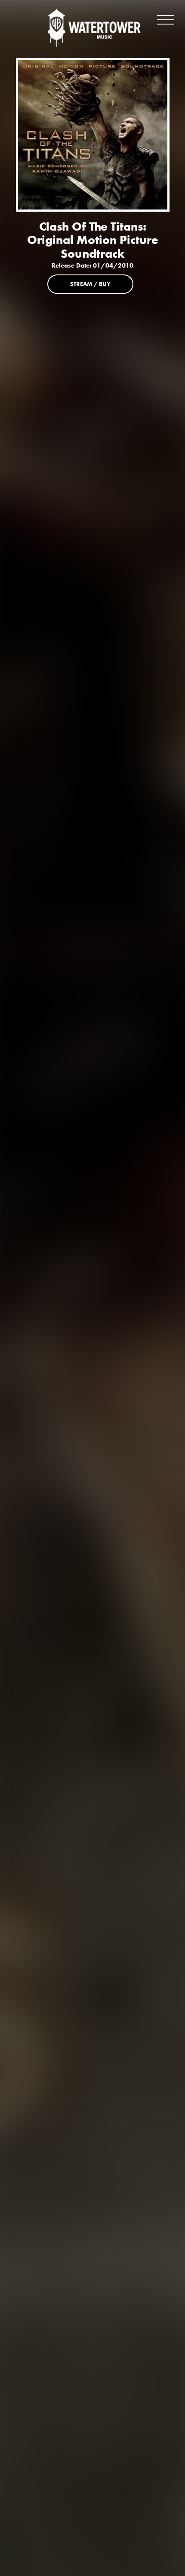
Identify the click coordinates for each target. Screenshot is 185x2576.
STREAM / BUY (90, 284)
